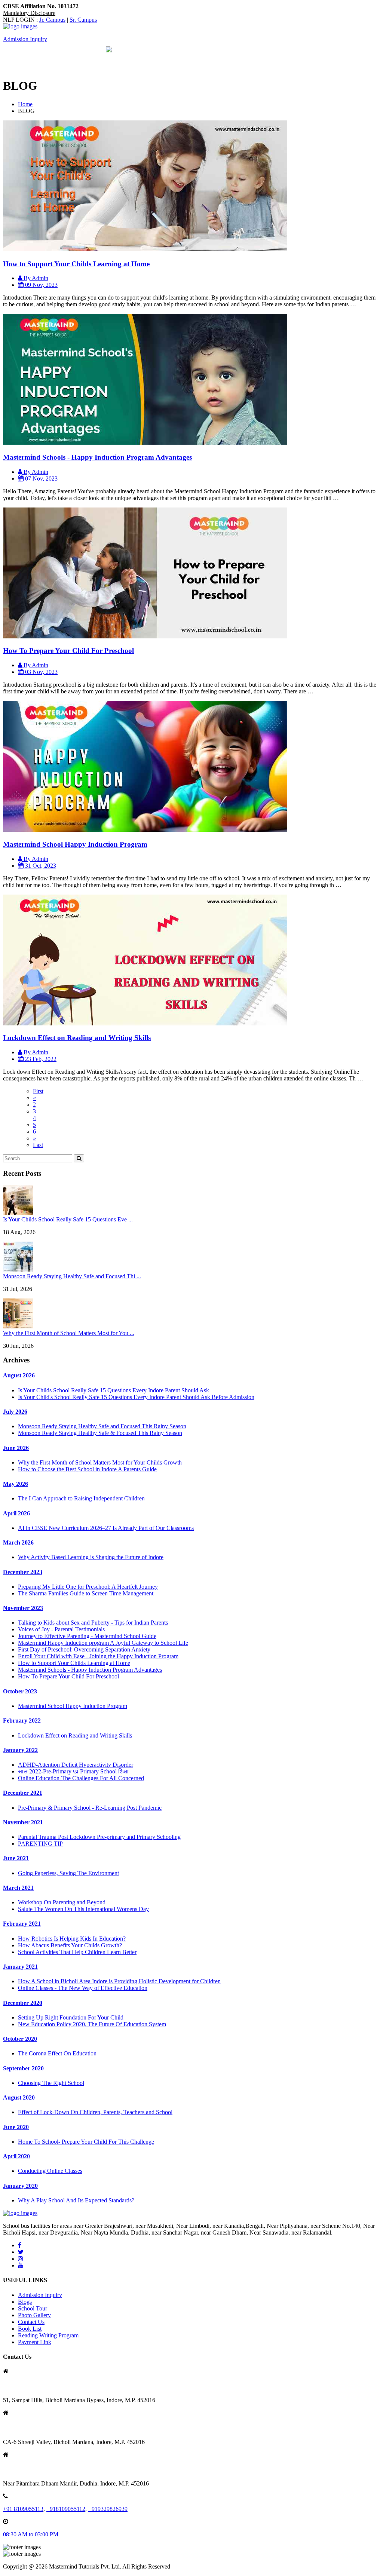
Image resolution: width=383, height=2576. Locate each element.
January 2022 (20, 1750)
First (38, 1091)
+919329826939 (108, 2509)
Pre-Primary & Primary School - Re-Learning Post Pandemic (90, 1808)
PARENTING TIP (40, 1844)
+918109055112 (66, 2509)
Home (25, 104)
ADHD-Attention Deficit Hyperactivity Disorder (76, 1765)
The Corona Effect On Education (57, 2053)
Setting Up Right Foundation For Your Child (71, 2017)
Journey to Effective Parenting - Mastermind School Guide (87, 1636)
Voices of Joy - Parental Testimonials (61, 1629)
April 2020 (16, 2156)
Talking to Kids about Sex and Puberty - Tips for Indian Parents (93, 1623)
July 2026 (15, 1412)
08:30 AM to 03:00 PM (31, 2534)
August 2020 (19, 2097)
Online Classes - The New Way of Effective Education (83, 1988)
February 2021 (22, 1924)
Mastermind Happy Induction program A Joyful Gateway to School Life (103, 1643)
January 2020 (20, 2186)
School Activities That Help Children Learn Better (77, 1952)
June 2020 (16, 2127)
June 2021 (16, 1858)
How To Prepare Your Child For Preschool (68, 651)
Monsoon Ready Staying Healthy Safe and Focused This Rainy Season (102, 1426)
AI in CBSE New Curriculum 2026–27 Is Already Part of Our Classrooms (106, 1528)
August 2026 (19, 1375)
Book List (30, 2329)
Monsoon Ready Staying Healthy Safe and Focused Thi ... (72, 1276)
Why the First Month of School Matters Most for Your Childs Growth (100, 1462)
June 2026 (16, 1448)
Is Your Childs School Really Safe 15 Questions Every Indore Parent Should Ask (114, 1390)
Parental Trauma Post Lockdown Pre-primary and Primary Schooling (99, 1837)
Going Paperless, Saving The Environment (68, 1873)
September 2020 (23, 2068)
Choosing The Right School (51, 2083)
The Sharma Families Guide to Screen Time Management (86, 1593)
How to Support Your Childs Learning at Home (76, 264)
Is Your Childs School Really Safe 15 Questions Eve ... (68, 1219)
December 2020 (23, 2003)
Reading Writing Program (48, 2335)
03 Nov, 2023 (41, 672)
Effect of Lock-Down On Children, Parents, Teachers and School (95, 2112)
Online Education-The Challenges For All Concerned (81, 1778)
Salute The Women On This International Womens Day (83, 1909)
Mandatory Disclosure (29, 13)
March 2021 (18, 1888)
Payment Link (35, 2342)
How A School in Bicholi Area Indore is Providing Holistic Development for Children (119, 1981)
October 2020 (20, 2039)
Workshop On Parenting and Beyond (62, 1902)
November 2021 (23, 1822)
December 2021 (23, 1793)
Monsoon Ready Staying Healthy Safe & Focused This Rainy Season (100, 1433)
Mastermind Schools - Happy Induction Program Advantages (97, 457)
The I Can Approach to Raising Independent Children (81, 1498)
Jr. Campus (52, 20)
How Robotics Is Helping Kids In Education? (72, 1939)
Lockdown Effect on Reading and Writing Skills (77, 1038)
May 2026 (16, 1484)
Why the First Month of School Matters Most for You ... (69, 1333)
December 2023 (23, 1572)
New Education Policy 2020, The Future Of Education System (92, 2024)
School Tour (33, 2308)
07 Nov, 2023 (41, 479)
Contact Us (31, 2322)
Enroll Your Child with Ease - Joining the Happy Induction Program (98, 1656)
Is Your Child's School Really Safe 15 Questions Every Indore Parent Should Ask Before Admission (136, 1397)
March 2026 (18, 1542)
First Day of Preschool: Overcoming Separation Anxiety (84, 1649)
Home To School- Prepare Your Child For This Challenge (86, 2142)
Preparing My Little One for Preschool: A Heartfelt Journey (88, 1587)
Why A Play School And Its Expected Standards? (76, 2200)
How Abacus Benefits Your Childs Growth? (70, 1945)
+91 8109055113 (23, 2509)
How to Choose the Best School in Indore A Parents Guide (87, 1469)
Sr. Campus (83, 20)
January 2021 (20, 1967)
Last (38, 1145)
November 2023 (23, 1608)
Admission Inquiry (25, 39)
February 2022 (22, 1721)
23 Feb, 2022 (40, 1059)
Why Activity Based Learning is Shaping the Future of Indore (91, 1557)
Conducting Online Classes (50, 2171)
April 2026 (16, 1513)
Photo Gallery (34, 2315)
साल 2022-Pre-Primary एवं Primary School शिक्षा (73, 1771)
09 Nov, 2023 (41, 285)
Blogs (25, 2302)
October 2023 (20, 1691)
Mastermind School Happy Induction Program (75, 844)
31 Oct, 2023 (40, 866)
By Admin (35, 278)
